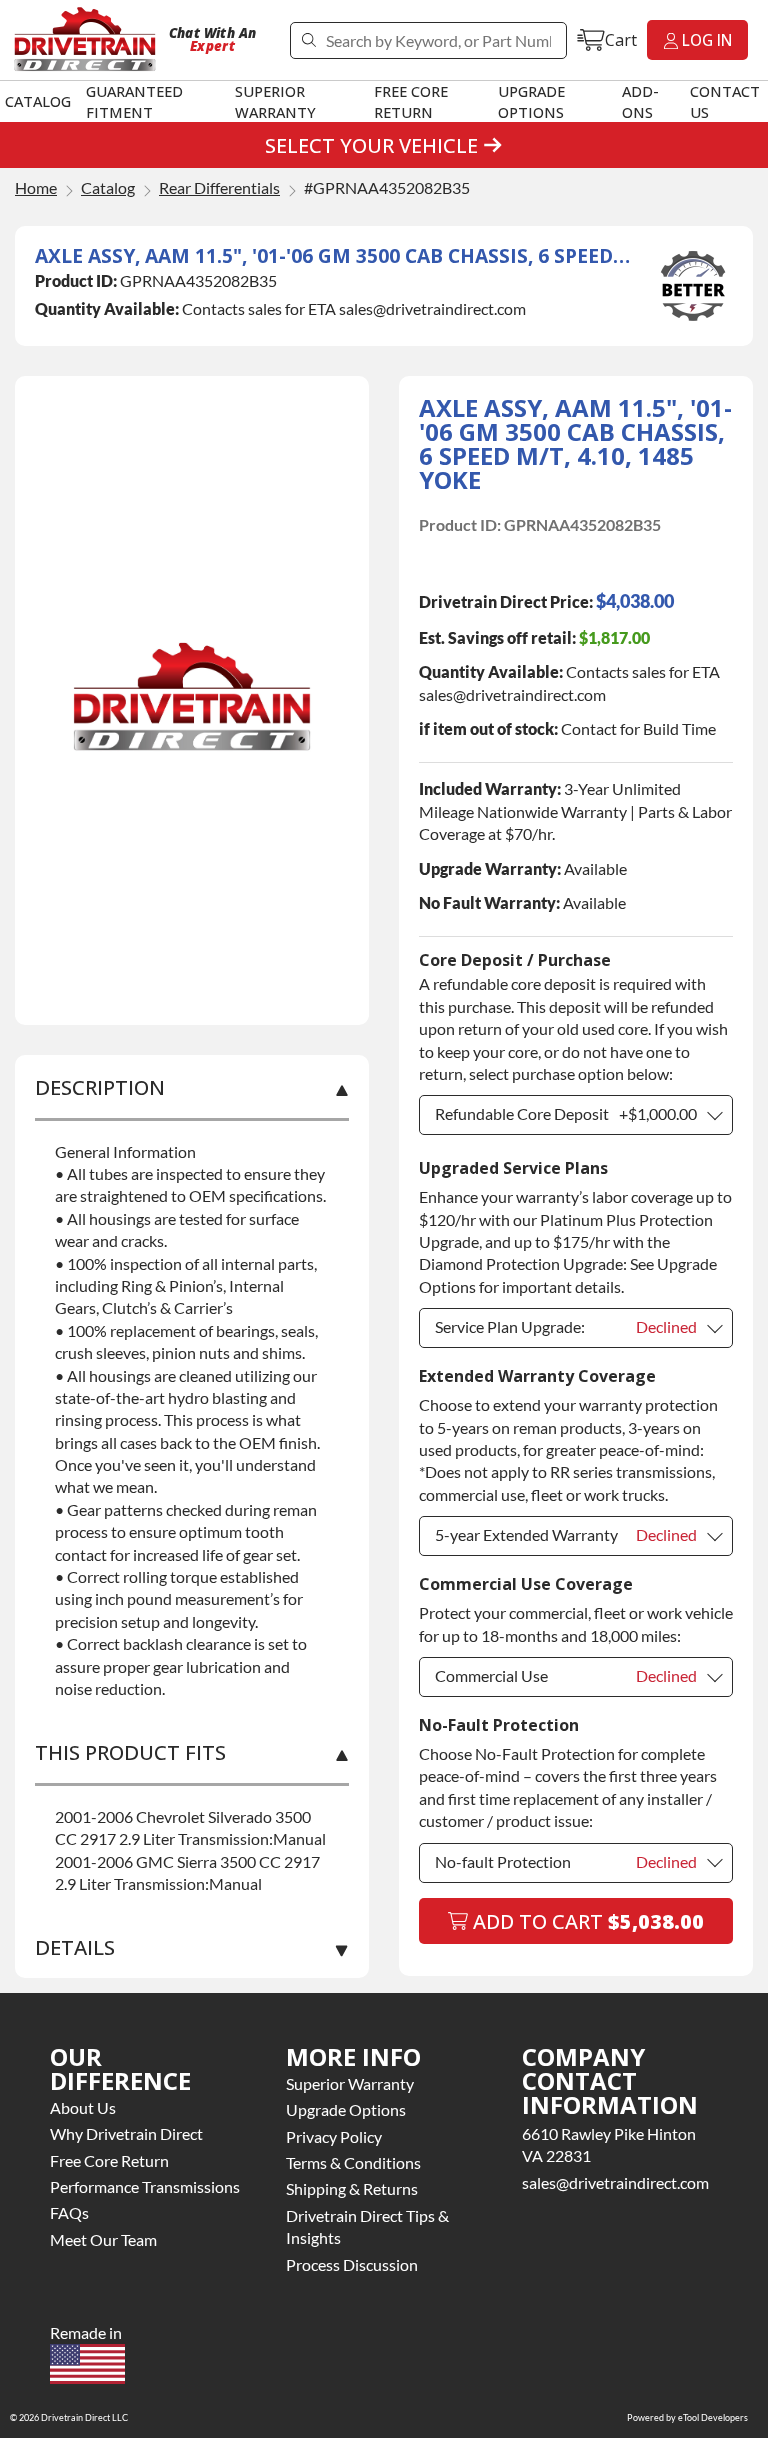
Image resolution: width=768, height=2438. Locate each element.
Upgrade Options (531, 101)
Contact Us (725, 101)
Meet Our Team (103, 2239)
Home (36, 188)
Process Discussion (352, 2264)
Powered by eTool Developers (687, 2417)
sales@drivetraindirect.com (615, 2182)
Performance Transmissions (145, 2186)
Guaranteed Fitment (134, 101)
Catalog (38, 101)
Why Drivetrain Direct (126, 2133)
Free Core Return (411, 101)
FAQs (69, 2212)
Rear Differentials (219, 188)
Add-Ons (640, 101)
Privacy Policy (334, 2136)
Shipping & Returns (352, 2188)
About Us (83, 2107)
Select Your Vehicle (371, 145)
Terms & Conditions (353, 2162)
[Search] (308, 40)
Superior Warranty (275, 101)
